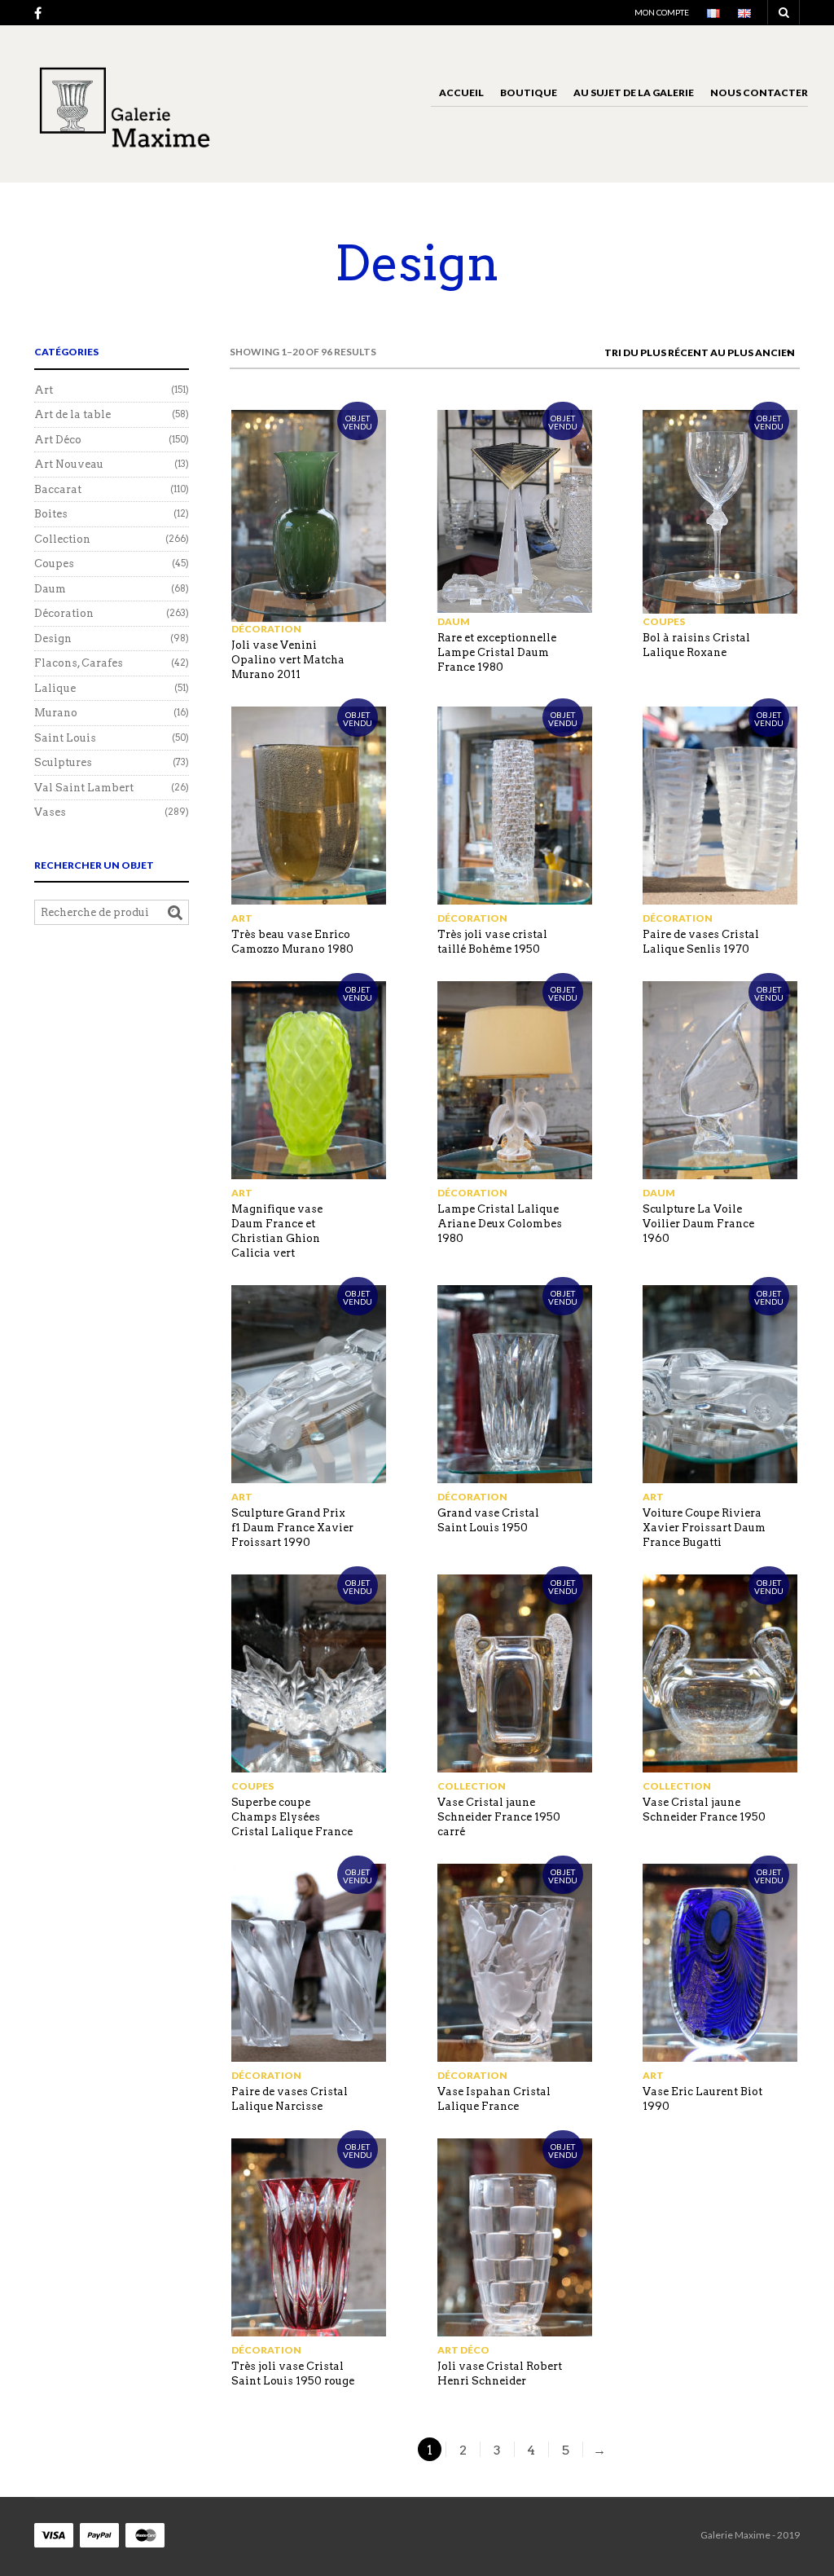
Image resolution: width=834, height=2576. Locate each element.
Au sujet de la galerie (634, 92)
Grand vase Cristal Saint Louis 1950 (488, 1520)
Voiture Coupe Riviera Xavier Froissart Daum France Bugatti (704, 1528)
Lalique (55, 688)
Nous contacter (759, 92)
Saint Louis (65, 738)
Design (53, 638)
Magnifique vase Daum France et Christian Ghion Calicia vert (277, 1231)
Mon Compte (662, 12)
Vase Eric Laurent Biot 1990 (702, 2099)
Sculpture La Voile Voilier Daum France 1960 (698, 1224)
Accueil (461, 92)
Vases (50, 812)
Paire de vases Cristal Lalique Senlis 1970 (701, 942)
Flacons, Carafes (79, 663)
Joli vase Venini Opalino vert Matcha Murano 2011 (288, 660)
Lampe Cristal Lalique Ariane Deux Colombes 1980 (500, 1224)
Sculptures (63, 762)
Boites (51, 514)
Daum (454, 621)
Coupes (664, 621)
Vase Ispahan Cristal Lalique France (494, 2099)
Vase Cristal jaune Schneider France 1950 (704, 1810)
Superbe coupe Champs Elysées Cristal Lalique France (292, 1817)
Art (242, 918)
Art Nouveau (69, 464)
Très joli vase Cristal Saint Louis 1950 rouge (293, 2373)
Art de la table (72, 414)
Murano (56, 713)
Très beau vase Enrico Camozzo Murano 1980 (292, 942)
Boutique (529, 92)
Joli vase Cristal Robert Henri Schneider (500, 2373)
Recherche (175, 913)
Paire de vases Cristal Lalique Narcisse (290, 2099)
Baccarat (58, 489)
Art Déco (463, 2350)
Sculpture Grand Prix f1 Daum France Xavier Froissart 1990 (292, 1528)
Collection (472, 1786)
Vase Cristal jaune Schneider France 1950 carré (499, 1817)
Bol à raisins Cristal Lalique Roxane (696, 645)
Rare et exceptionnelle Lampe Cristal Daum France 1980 (497, 652)
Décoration (266, 629)
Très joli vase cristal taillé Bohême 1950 (492, 942)
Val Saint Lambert (84, 788)
